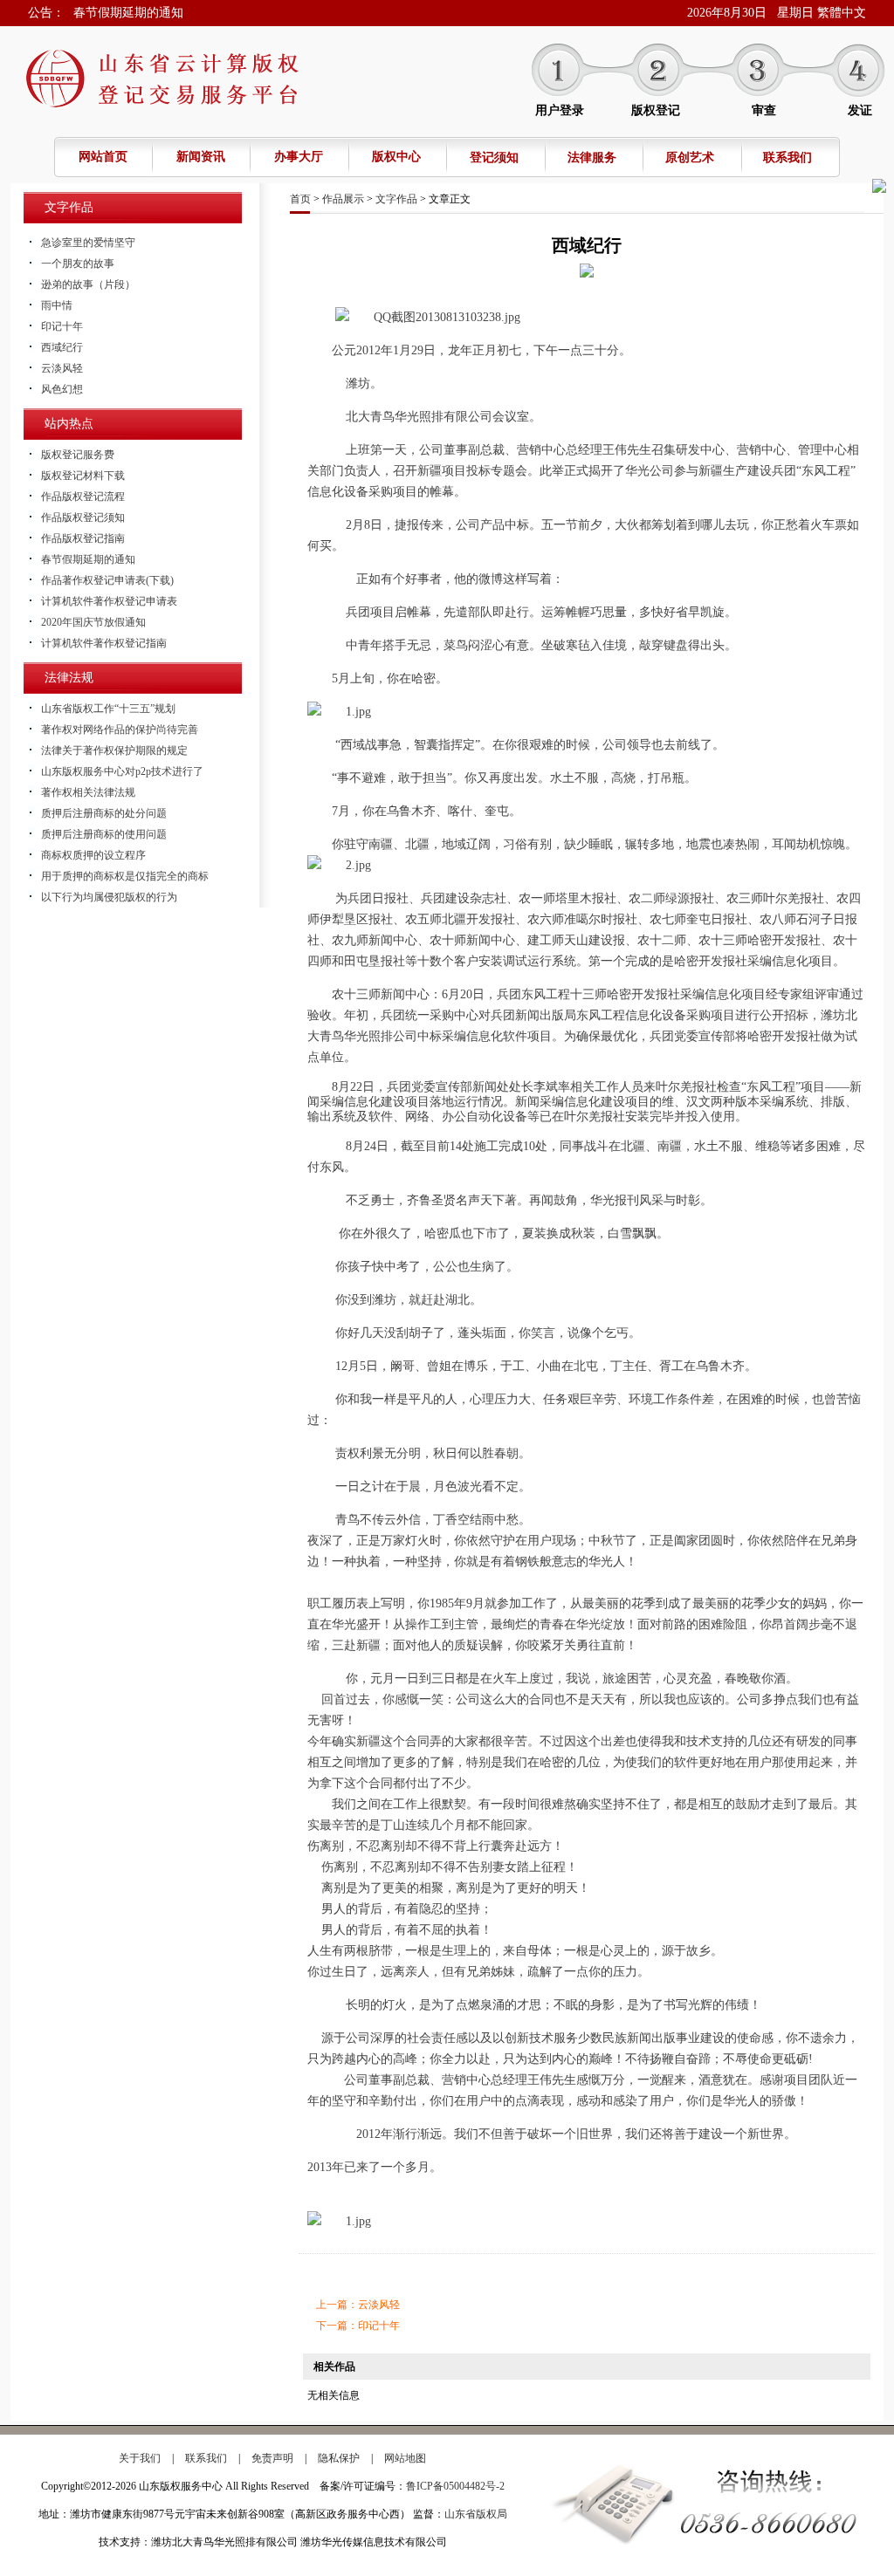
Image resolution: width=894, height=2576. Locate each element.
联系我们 (787, 158)
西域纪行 (62, 347)
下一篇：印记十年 (358, 2326)
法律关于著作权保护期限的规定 (114, 750)
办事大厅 (299, 157)
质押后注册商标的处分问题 (104, 813)
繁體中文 (842, 13)
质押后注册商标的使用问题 (104, 834)
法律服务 (592, 158)
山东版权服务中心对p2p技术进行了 (122, 771)
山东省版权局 (476, 2514)
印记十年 (62, 326)
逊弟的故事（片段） (88, 284)
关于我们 (140, 2458)
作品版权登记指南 (83, 538)
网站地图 (405, 2458)
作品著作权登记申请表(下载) (107, 580)
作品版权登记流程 (83, 497)
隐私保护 (339, 2458)
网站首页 (103, 157)
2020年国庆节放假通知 (93, 622)
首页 (300, 199)
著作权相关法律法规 (88, 792)
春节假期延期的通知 (128, 13)
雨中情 (57, 305)
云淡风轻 (62, 368)
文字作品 (396, 199)
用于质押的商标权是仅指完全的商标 (125, 876)
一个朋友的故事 (78, 264)
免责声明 (272, 2458)
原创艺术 (690, 158)
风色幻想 (62, 389)
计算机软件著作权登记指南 (104, 643)
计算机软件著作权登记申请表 (109, 601)
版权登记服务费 (78, 455)
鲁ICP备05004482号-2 (455, 2486)
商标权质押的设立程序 (93, 855)
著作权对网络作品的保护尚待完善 (120, 730)
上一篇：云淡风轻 (358, 2305)
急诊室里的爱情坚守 (88, 243)
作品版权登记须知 (83, 517)
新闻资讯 (201, 157)
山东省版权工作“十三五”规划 (108, 709)
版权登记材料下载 (83, 476)
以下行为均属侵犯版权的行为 (109, 897)
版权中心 (396, 157)
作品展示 (343, 199)
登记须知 (494, 158)
